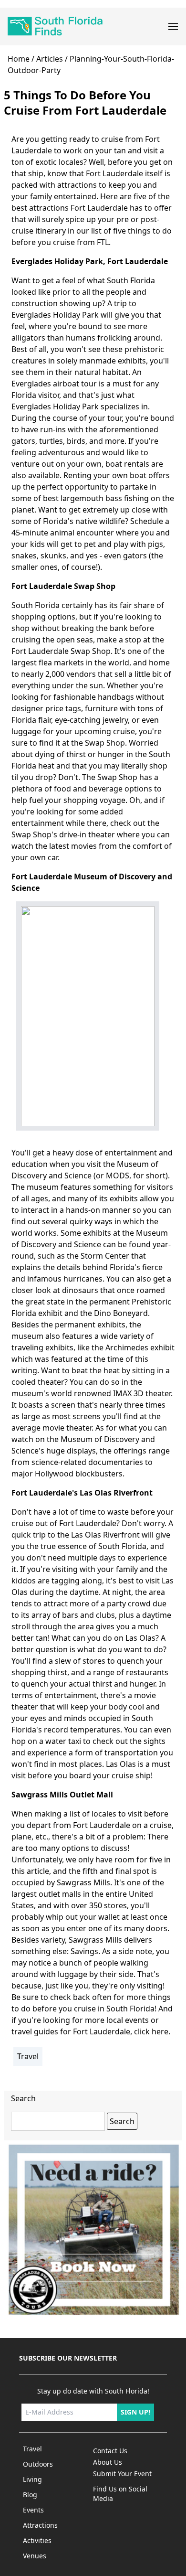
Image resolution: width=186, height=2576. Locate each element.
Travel (28, 2056)
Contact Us (110, 2451)
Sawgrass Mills (83, 1882)
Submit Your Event (122, 2474)
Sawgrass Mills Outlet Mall (62, 1795)
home (19, 59)
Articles (50, 59)
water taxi (63, 1741)
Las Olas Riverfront (106, 1535)
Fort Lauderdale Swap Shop (63, 586)
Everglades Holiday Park (57, 261)
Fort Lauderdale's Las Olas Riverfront (82, 1493)
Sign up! (135, 2412)
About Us (108, 2462)
